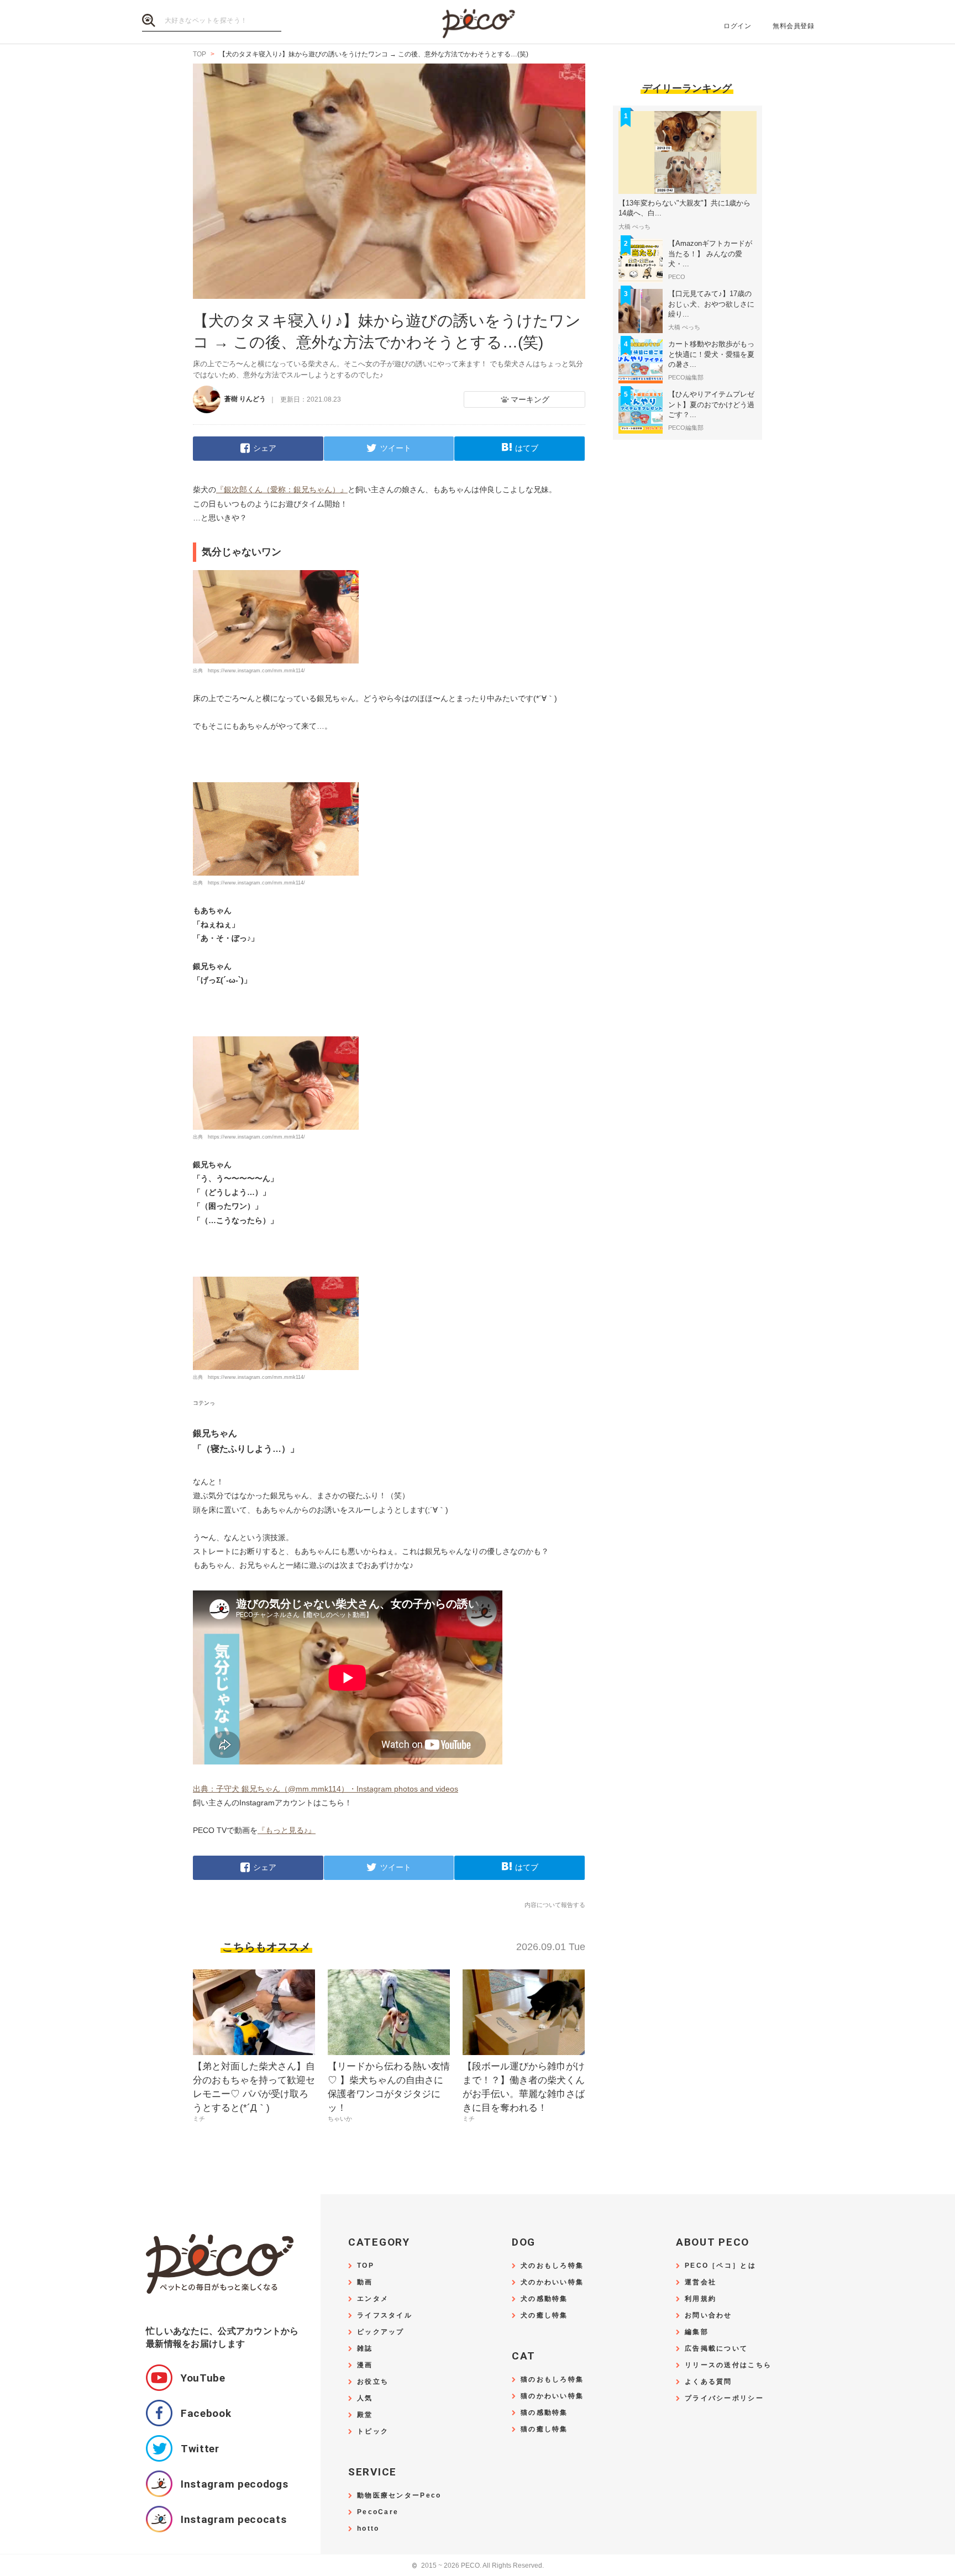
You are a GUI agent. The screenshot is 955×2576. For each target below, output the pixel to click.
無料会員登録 (793, 26)
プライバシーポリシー (724, 2398)
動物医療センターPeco (399, 2496)
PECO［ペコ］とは (720, 2266)
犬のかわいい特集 (552, 2282)
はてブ (527, 448)
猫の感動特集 (544, 2413)
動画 (365, 2282)
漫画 (365, 2365)
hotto (368, 2529)
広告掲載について (716, 2349)
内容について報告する (555, 1905)
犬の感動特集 (544, 2299)
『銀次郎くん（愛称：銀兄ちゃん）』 (282, 489)
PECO (478, 22)
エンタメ (373, 2299)
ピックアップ (381, 2332)
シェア (265, 448)
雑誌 (365, 2349)
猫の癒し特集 (544, 2429)
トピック (373, 2432)
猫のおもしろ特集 (552, 2380)
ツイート (396, 448)
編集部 (697, 2332)
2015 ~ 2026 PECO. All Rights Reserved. (478, 2566)
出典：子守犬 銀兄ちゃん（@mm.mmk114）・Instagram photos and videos (326, 1789)
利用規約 (700, 2299)
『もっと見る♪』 (287, 1830)
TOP (366, 2266)
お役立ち (373, 2382)
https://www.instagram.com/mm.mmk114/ (256, 671)
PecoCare (378, 2512)
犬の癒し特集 (544, 2316)
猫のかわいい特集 (552, 2396)
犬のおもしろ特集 (552, 2266)
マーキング (530, 399)
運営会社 (700, 2282)
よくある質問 (709, 2382)
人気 (365, 2398)
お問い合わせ (709, 2316)
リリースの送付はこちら (728, 2365)
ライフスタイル (385, 2316)
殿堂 (365, 2415)
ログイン (737, 26)
